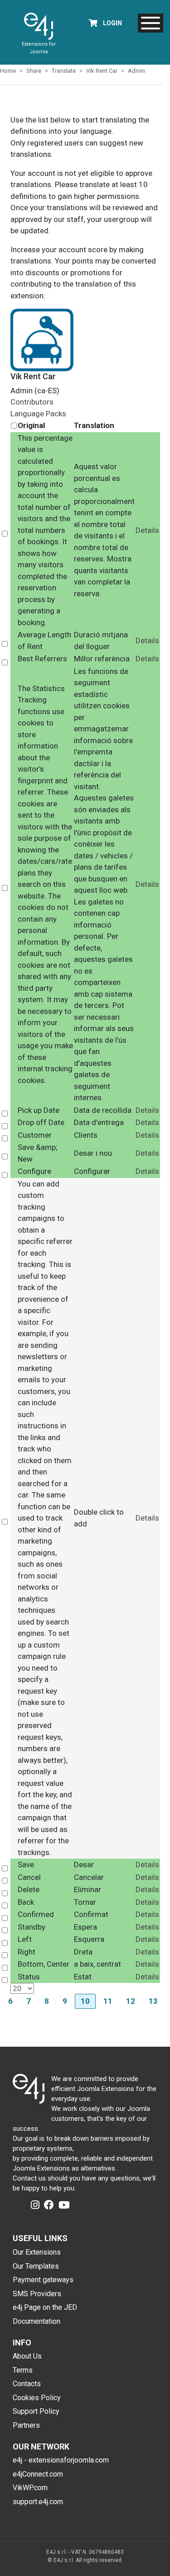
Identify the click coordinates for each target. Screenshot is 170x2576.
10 (85, 2001)
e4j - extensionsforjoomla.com (61, 2460)
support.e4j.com (38, 2502)
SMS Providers (37, 2294)
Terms (23, 2370)
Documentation (36, 2321)
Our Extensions (37, 2252)
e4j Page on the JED (45, 2307)
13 (153, 2001)
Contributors (32, 402)
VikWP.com (30, 2488)
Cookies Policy (37, 2398)
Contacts (27, 2384)
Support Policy (36, 2411)
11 (108, 2001)
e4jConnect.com (38, 2474)
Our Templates (36, 2266)
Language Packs (38, 414)
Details (147, 530)
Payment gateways (43, 2280)
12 (131, 2001)
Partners (26, 2425)
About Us (27, 2356)
